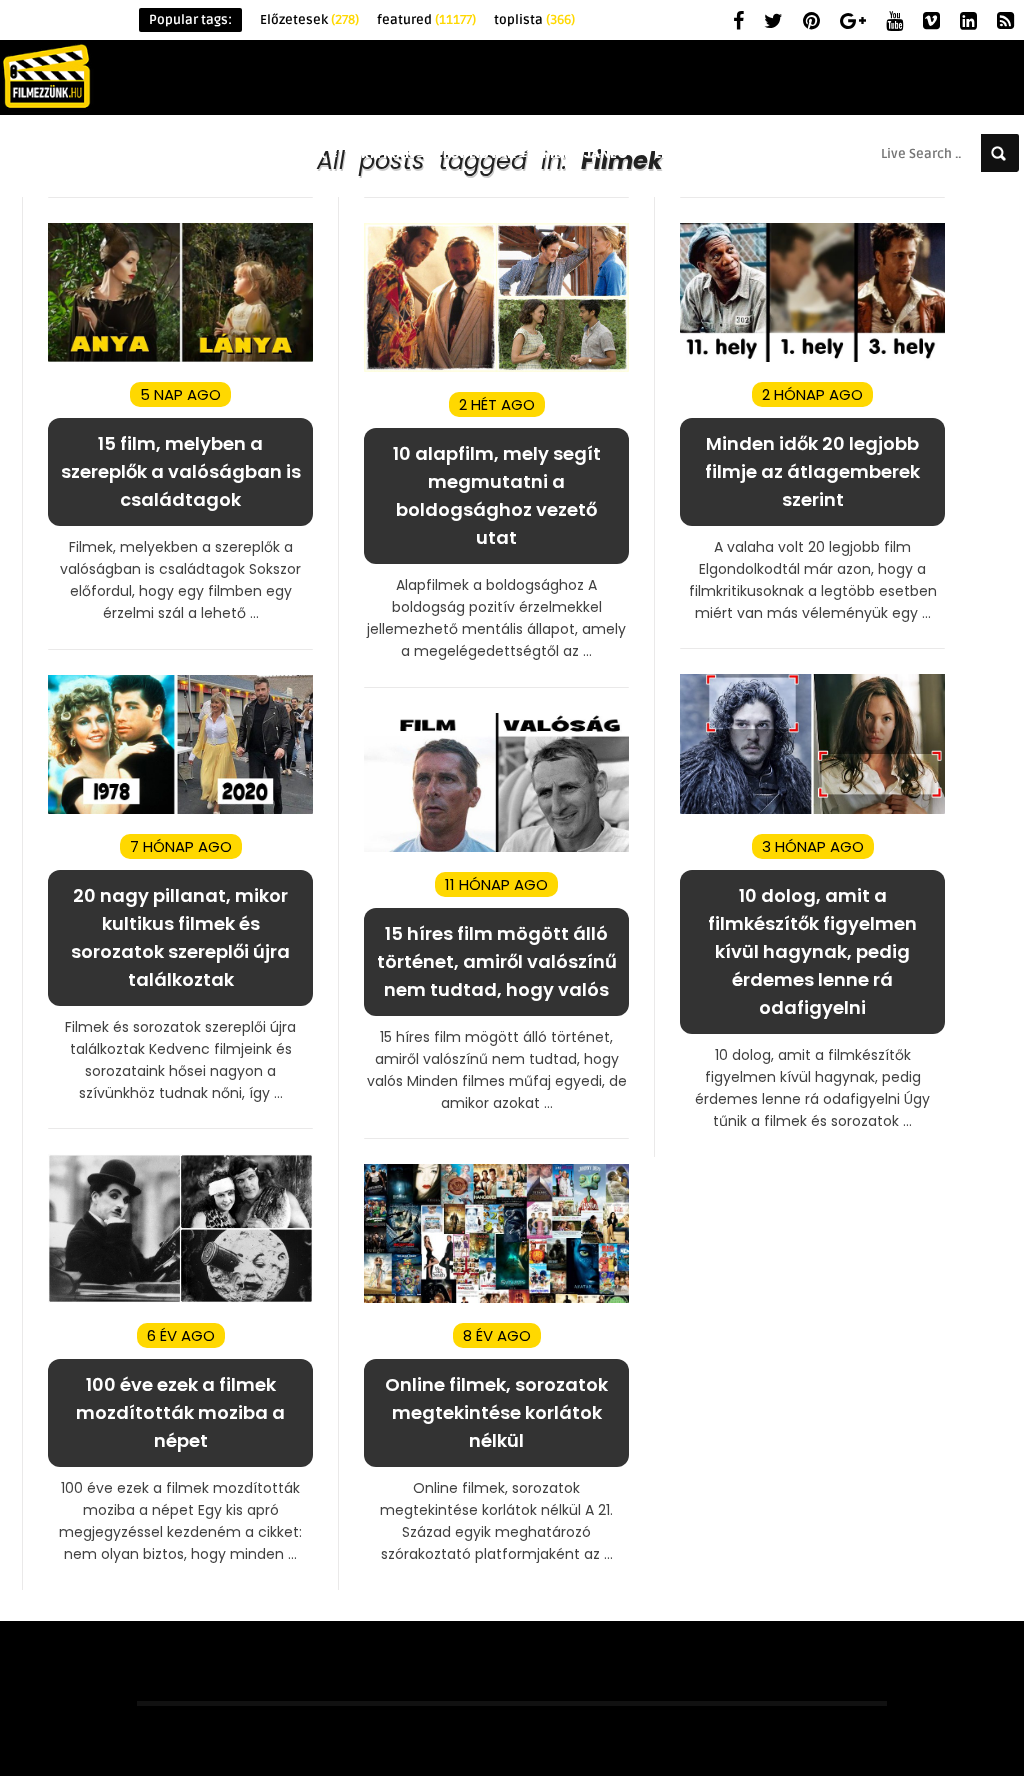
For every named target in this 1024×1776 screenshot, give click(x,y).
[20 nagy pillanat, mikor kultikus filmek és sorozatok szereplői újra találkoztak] (180, 809)
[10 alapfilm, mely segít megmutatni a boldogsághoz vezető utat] (496, 367)
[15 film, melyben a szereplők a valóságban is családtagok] (180, 357)
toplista (534, 20)
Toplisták (478, 153)
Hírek (179, 153)
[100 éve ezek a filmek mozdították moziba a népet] (180, 1298)
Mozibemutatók (820, 153)
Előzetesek (309, 20)
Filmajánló (585, 153)
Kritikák (383, 153)
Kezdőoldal (88, 153)
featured (426, 20)
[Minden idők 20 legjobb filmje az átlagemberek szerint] (812, 357)
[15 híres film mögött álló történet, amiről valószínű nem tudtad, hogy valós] (496, 847)
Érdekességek (275, 153)
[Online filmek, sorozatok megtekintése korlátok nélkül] (496, 1298)
